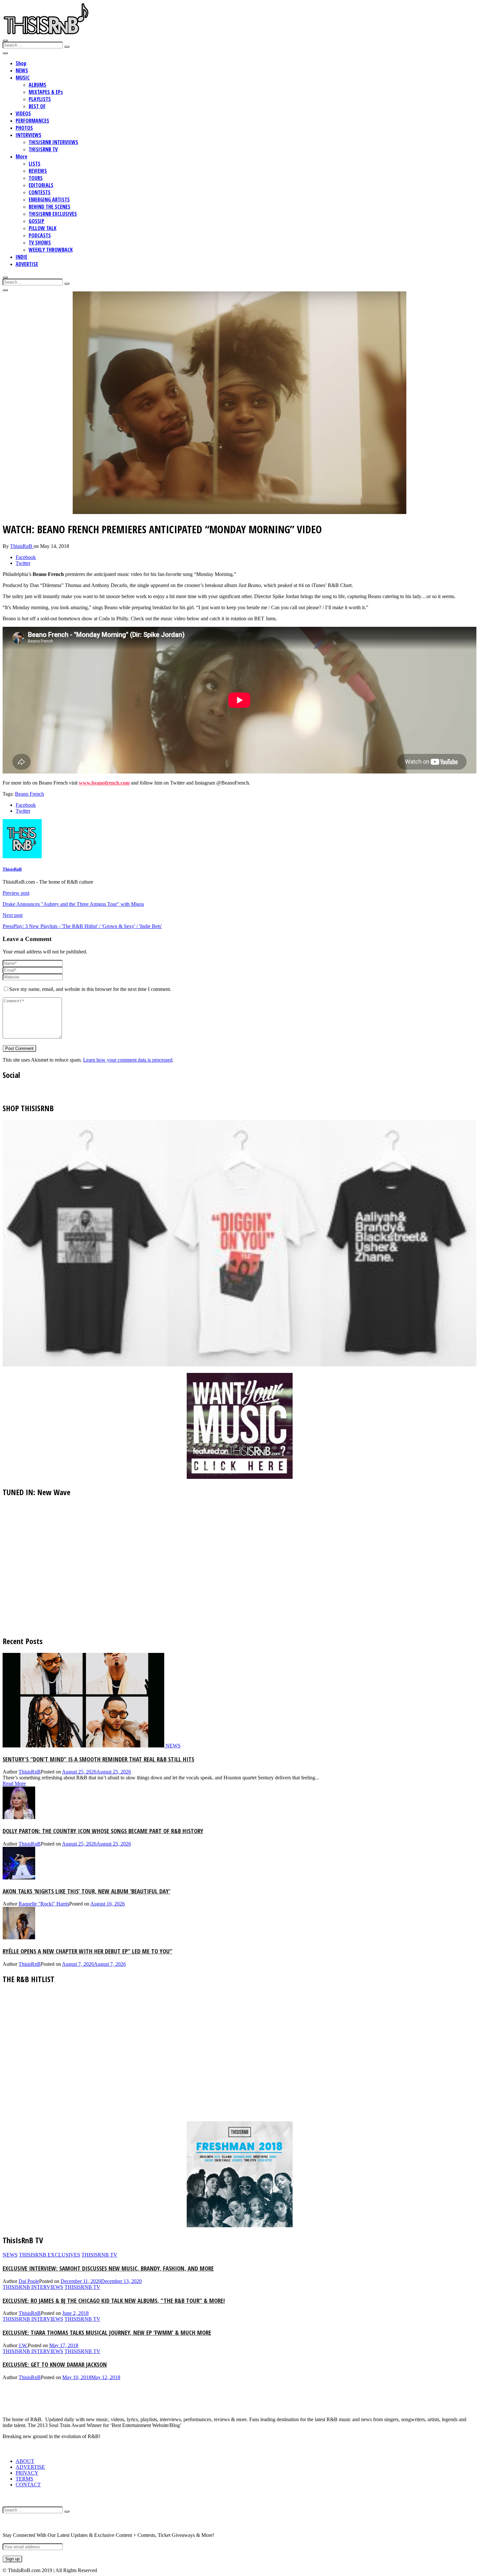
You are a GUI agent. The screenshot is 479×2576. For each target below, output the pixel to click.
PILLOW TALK (43, 228)
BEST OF (37, 106)
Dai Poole (29, 2281)
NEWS (22, 70)
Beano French (29, 794)
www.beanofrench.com (104, 783)
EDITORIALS (41, 185)
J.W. (23, 2345)
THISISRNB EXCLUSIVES (53, 214)
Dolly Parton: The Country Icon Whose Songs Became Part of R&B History (103, 1831)
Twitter (23, 563)
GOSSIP (36, 221)
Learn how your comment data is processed (128, 1060)
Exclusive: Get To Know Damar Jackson (55, 2364)
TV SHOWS (40, 243)
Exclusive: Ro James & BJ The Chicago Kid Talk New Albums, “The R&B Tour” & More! (114, 2300)
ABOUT (25, 2461)
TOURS (36, 178)
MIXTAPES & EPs (46, 92)
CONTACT (28, 2485)
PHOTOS (24, 128)
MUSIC (23, 78)
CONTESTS (40, 192)
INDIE (22, 257)
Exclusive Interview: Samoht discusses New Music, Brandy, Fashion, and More (108, 2268)
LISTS (35, 164)
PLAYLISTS (40, 99)
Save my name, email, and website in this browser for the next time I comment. (90, 989)
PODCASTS (40, 235)
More (22, 156)
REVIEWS (38, 171)
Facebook (26, 557)
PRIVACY (27, 2473)
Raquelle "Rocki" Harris (44, 1904)
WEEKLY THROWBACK (51, 250)
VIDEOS (23, 113)
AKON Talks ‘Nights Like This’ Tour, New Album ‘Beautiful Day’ (87, 1891)
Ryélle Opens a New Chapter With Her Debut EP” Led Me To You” (87, 1951)
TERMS (24, 2479)
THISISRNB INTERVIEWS (53, 142)
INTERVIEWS (29, 135)
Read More (14, 1783)
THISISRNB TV (43, 149)
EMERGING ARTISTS (49, 199)
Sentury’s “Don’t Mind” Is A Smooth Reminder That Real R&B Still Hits (98, 1759)
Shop (21, 63)
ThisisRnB (22, 546)
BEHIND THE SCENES (50, 207)
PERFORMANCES (32, 121)
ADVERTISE (27, 264)
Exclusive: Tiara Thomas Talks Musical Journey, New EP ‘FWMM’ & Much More (107, 2332)
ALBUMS (37, 85)
